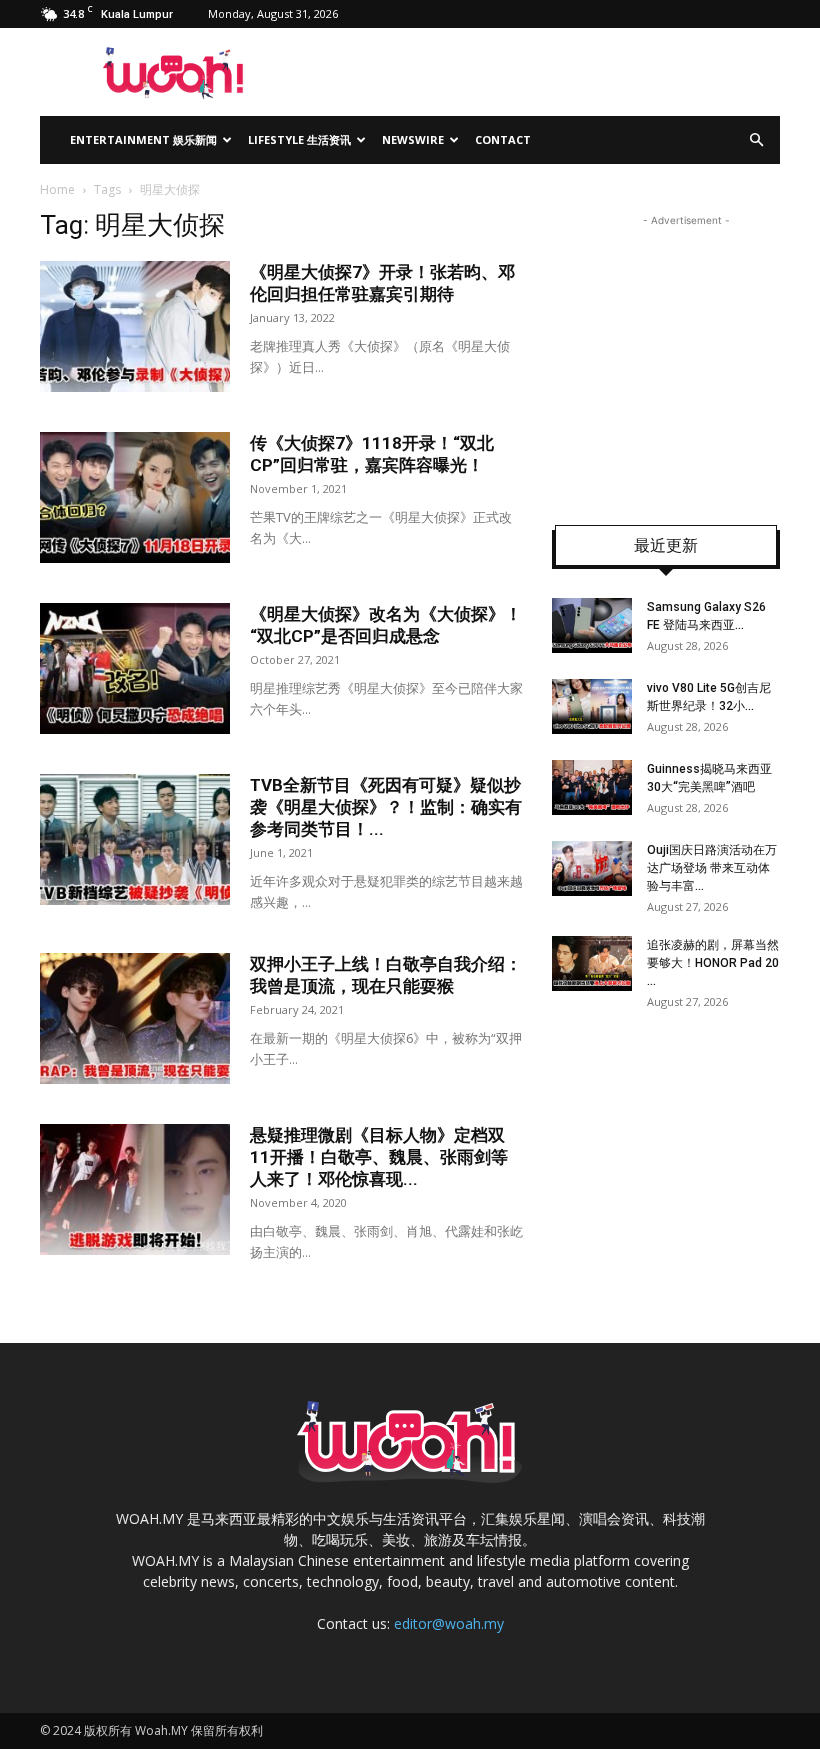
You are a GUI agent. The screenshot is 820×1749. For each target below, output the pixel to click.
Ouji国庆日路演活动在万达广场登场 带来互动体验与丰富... (712, 868)
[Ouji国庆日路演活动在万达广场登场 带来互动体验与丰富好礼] (592, 868)
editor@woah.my (449, 1623)
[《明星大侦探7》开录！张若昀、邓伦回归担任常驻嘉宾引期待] (135, 326)
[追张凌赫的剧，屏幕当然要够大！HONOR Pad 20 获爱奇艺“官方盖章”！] (592, 963)
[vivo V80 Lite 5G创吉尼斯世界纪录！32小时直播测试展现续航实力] (592, 706)
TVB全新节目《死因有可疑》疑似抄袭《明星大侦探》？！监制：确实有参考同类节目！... (386, 807)
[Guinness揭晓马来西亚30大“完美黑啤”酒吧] (592, 787)
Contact (503, 139)
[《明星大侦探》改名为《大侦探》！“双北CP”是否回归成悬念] (135, 668)
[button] (756, 140)
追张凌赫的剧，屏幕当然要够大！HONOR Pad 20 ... (713, 963)
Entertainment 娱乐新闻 (143, 139)
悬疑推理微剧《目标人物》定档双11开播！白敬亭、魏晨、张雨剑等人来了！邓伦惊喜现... (379, 1157)
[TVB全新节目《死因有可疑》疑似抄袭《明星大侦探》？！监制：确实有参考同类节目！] (135, 839)
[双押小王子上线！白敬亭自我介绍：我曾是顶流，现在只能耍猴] (135, 1018)
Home (57, 189)
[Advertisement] (686, 356)
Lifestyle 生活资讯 (299, 139)
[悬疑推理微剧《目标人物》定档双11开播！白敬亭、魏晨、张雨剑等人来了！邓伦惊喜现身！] (135, 1189)
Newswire (413, 139)
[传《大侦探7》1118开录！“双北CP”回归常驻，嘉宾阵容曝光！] (135, 497)
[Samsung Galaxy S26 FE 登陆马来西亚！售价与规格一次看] (592, 625)
